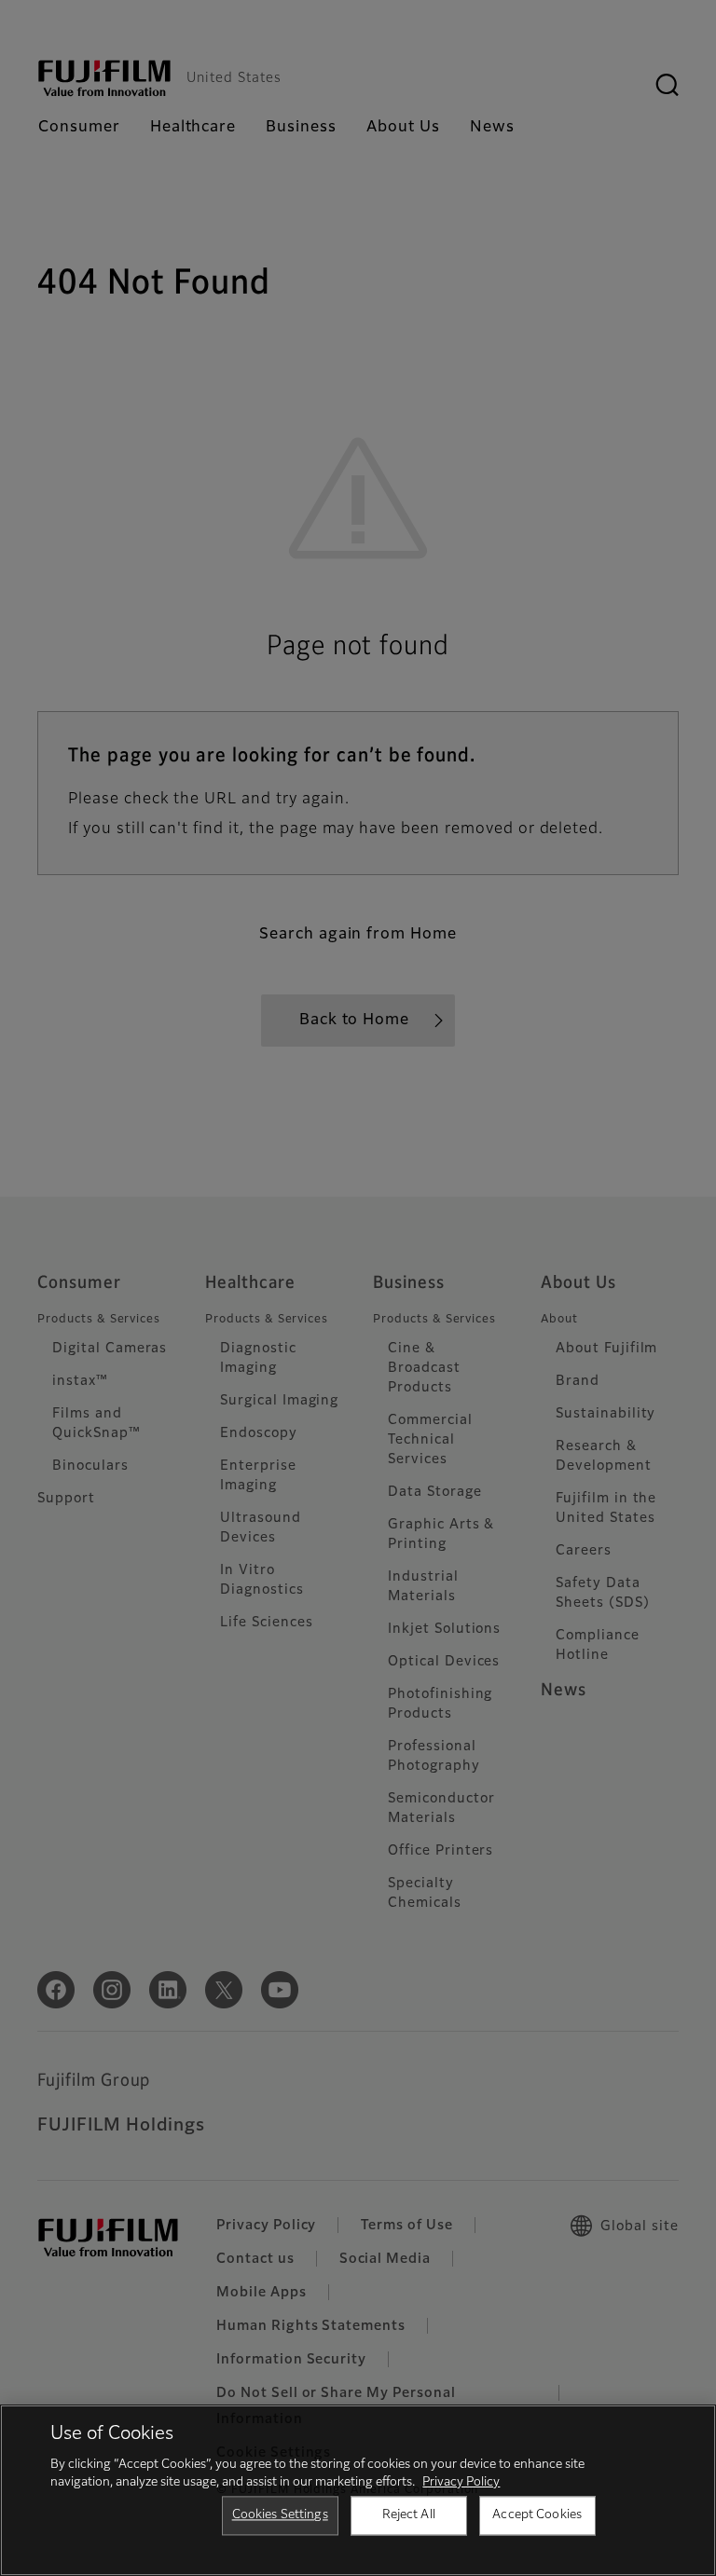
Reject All (409, 2515)
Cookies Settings (280, 2515)
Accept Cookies (537, 2515)
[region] (358, 2490)
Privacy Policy (461, 2482)
